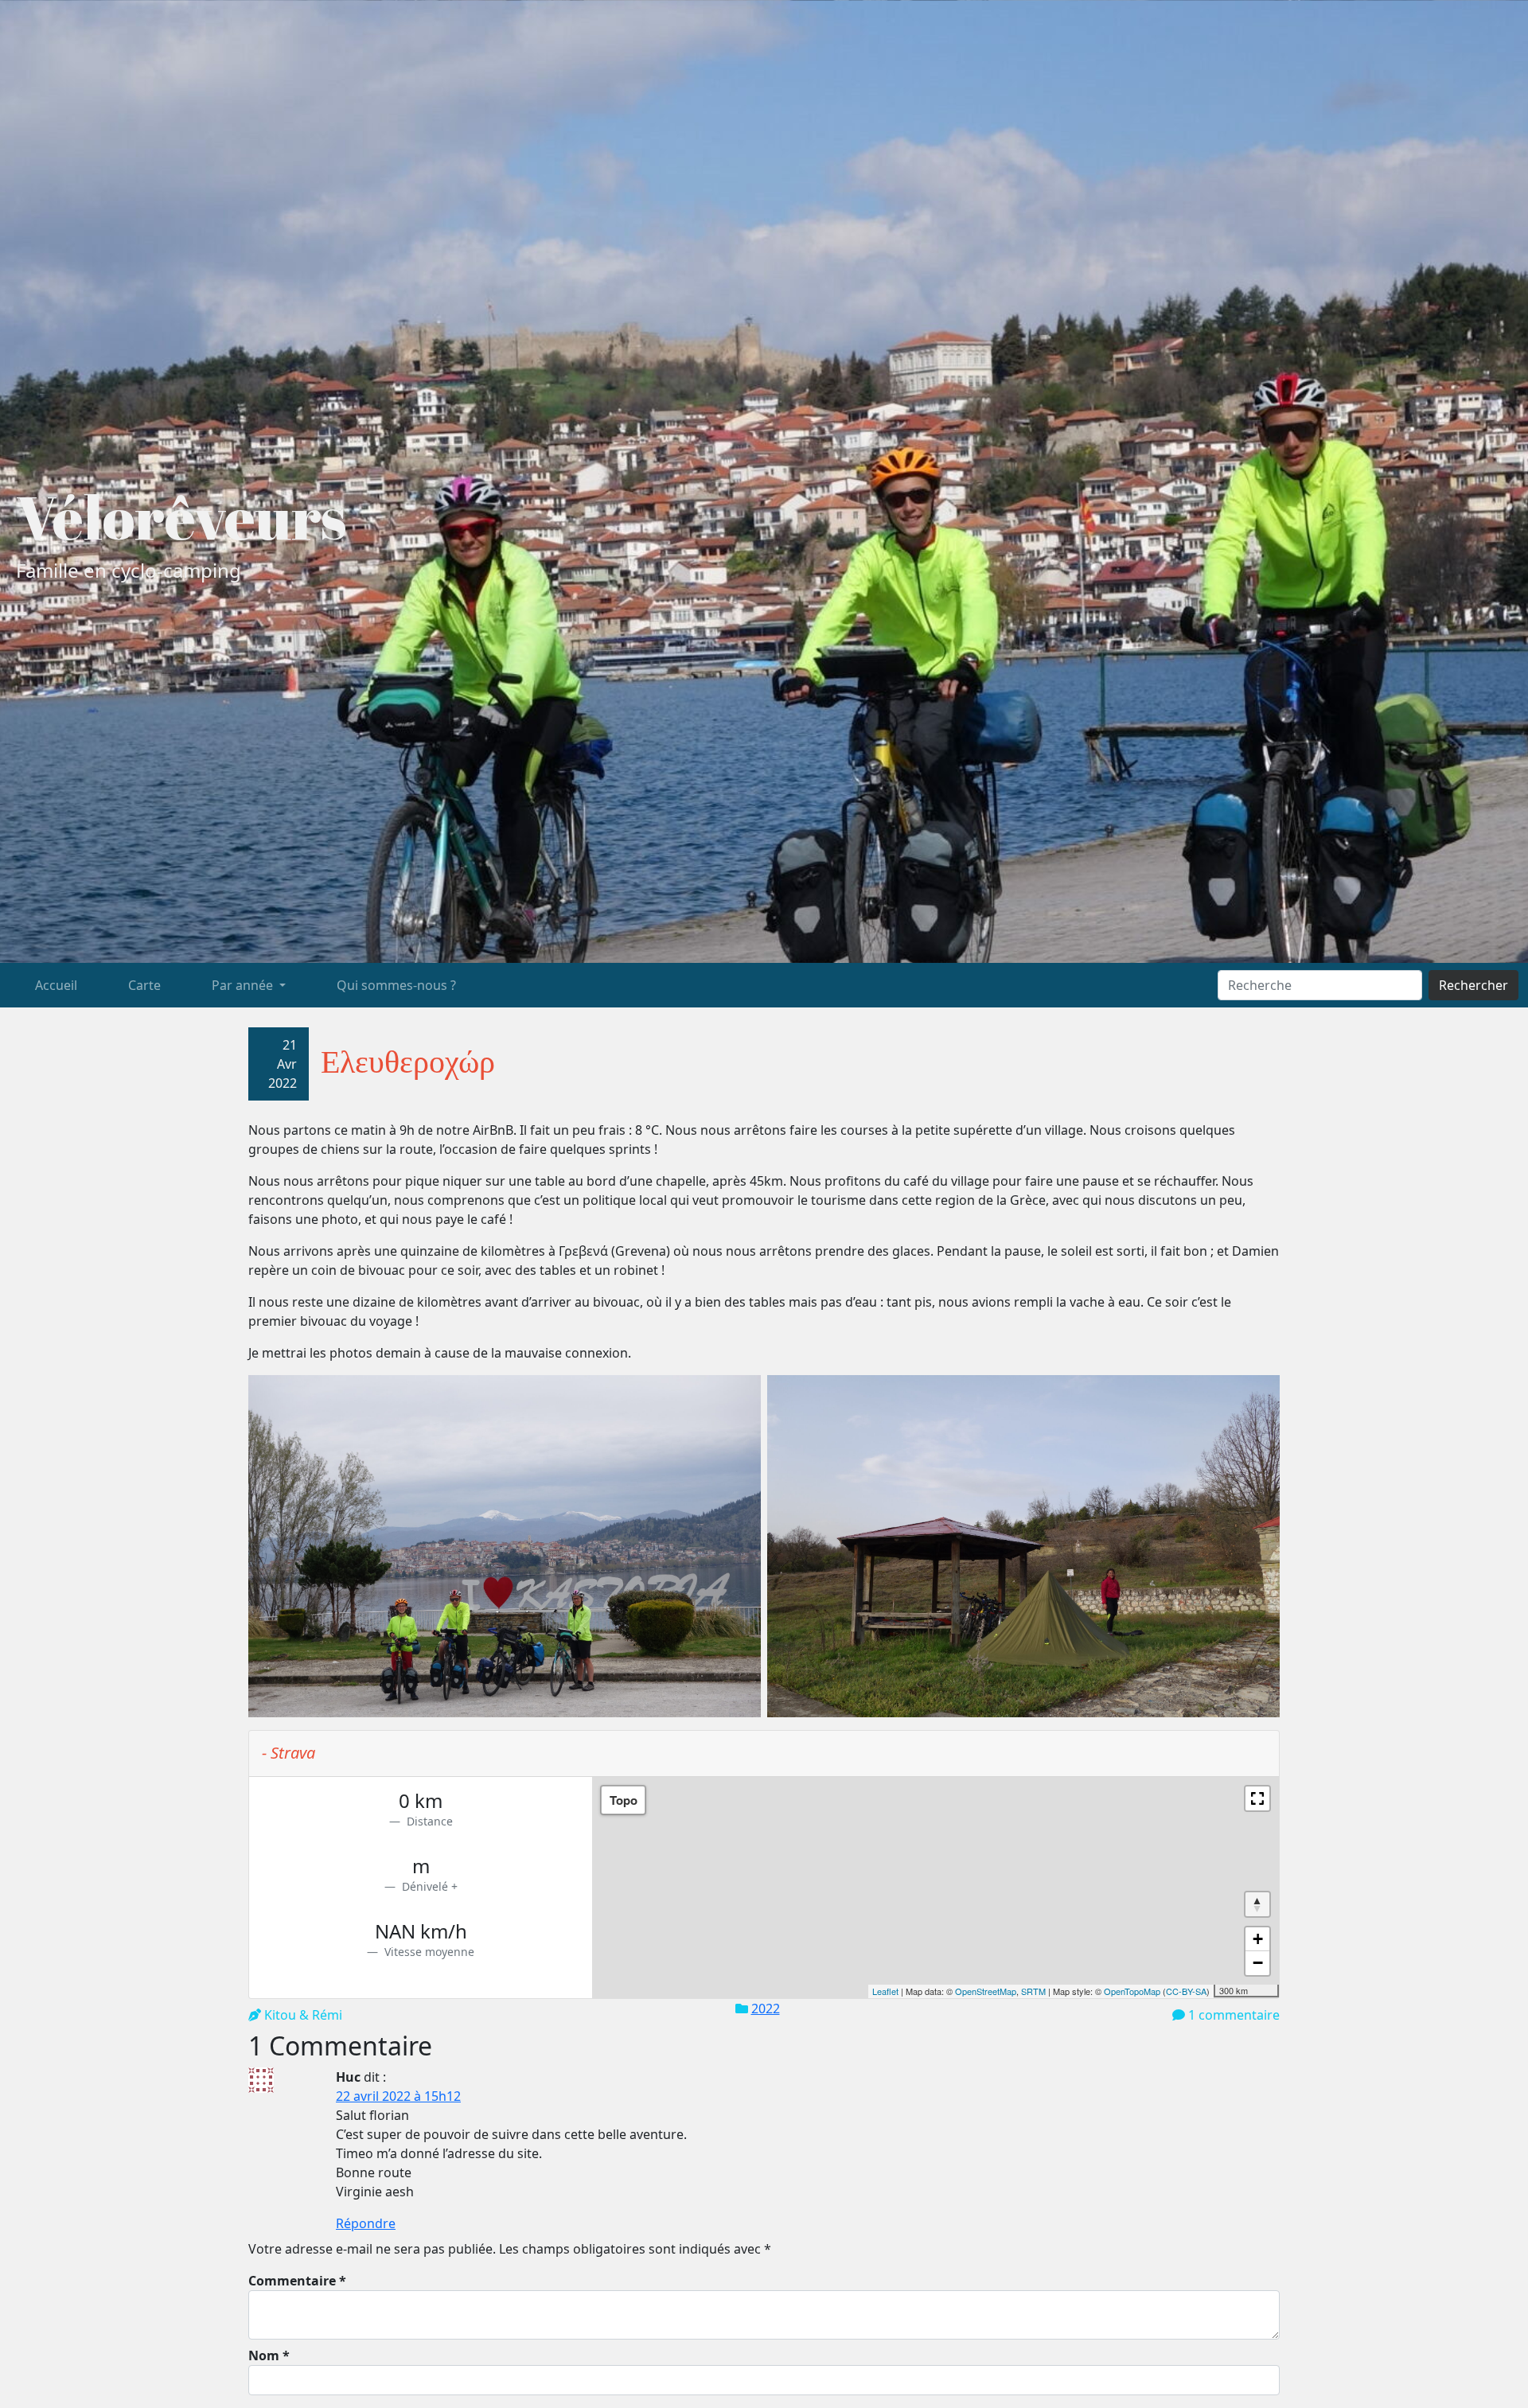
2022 (766, 2009)
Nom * (269, 2355)
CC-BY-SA (1186, 1991)
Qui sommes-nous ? (396, 985)
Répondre (366, 2223)
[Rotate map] (1257, 1904)
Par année (244, 985)
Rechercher (1473, 985)
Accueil (56, 985)
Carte (144, 985)
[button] (1257, 1798)
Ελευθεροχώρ (408, 1061)
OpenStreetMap (986, 1991)
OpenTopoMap (1132, 1991)
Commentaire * (297, 2281)
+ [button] (1258, 1939)
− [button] (1258, 1963)
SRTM (1033, 1991)
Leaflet (885, 1991)
